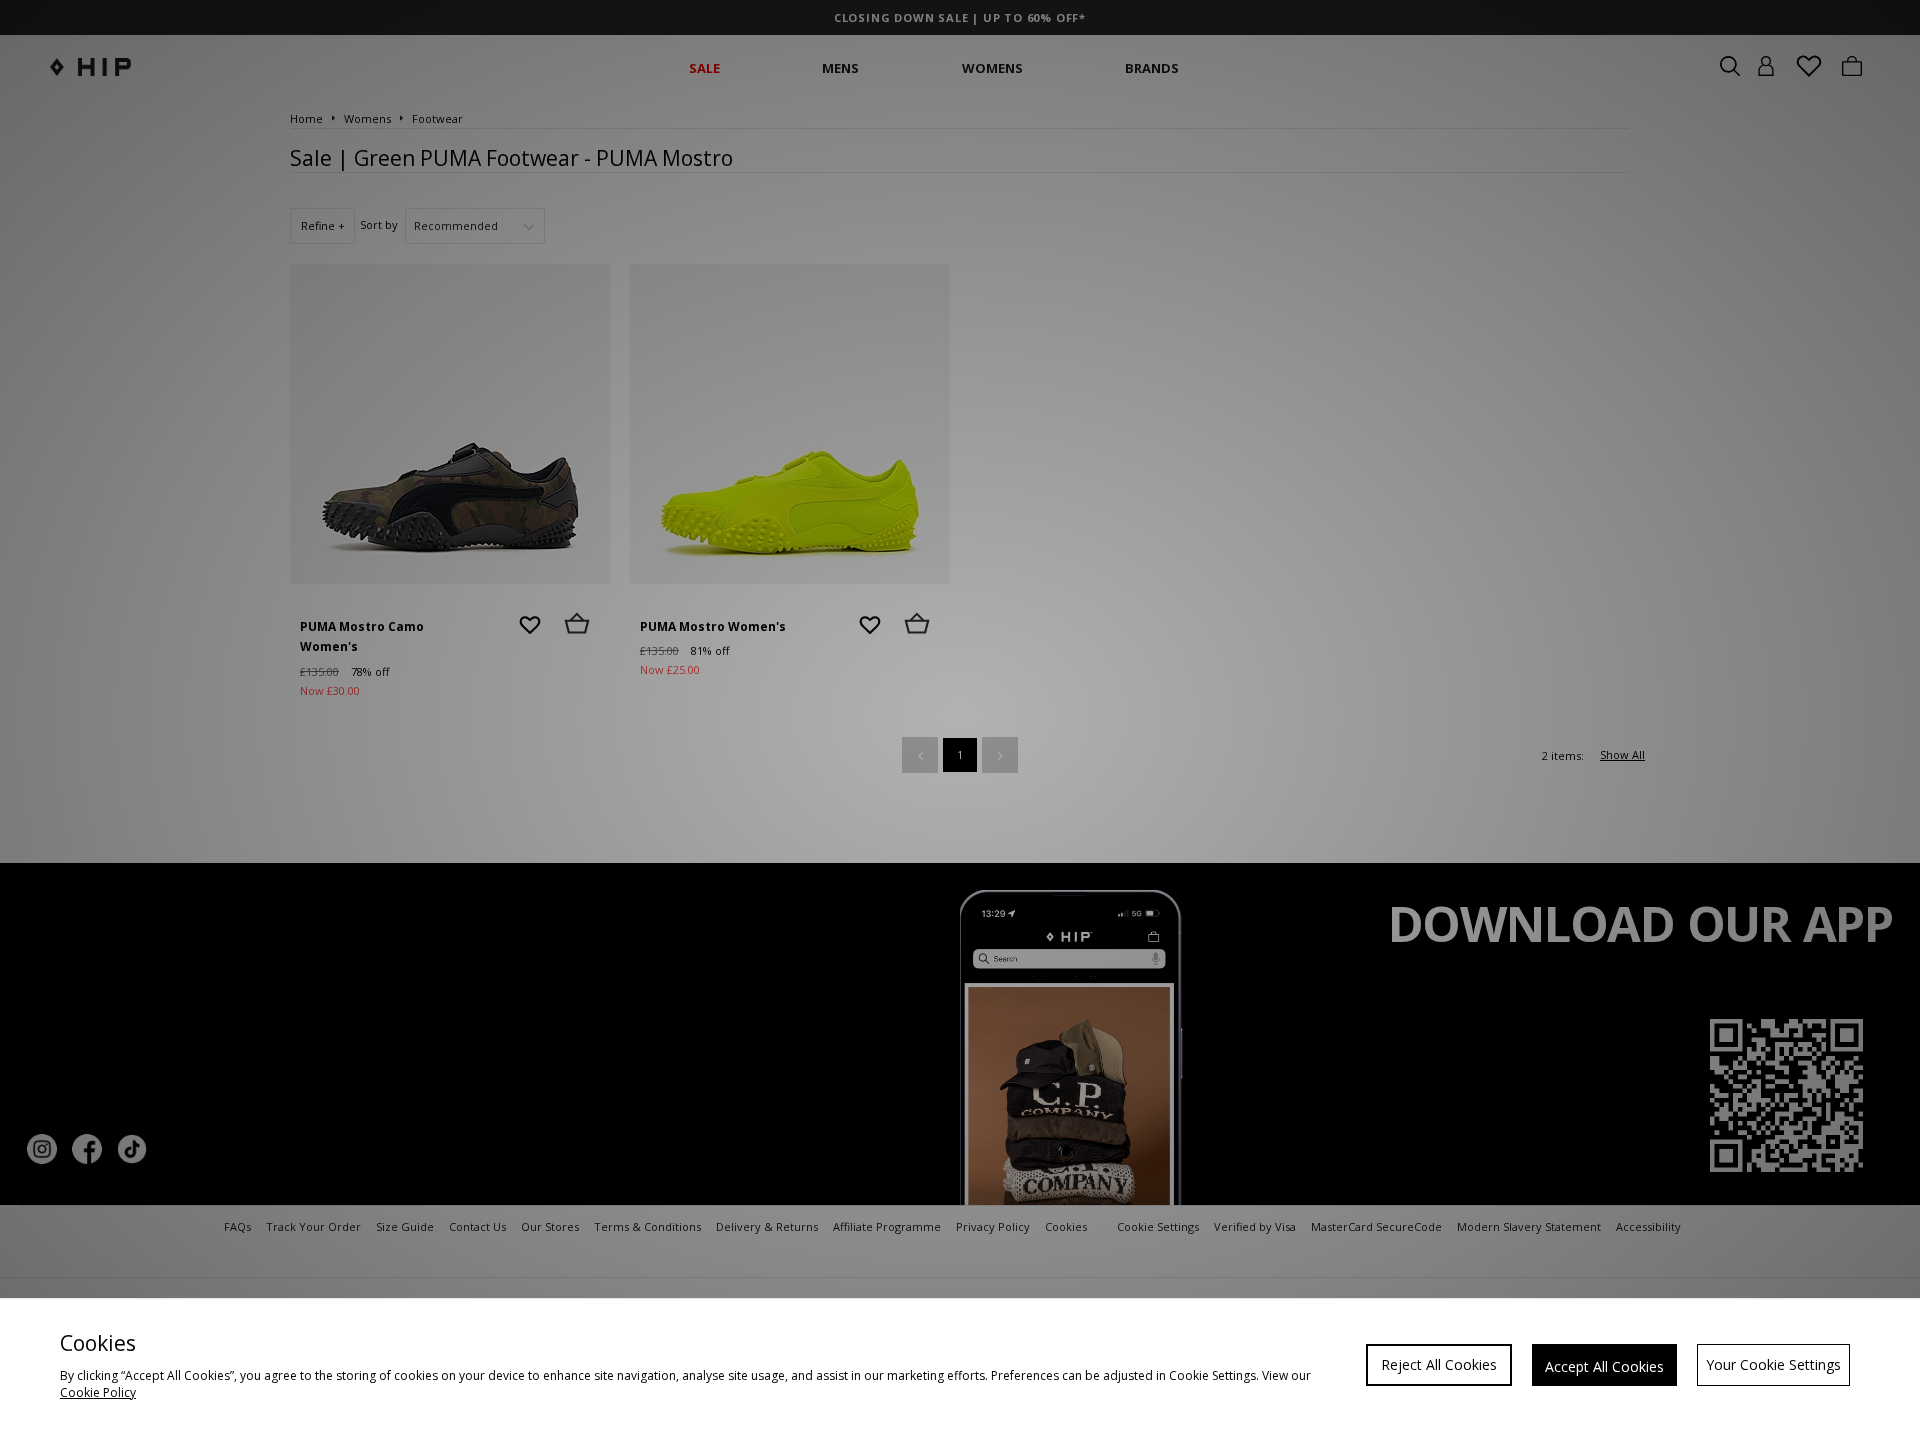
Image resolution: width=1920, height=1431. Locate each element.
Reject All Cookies (1439, 1364)
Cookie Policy (98, 1392)
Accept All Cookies (1604, 1366)
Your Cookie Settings (1773, 1364)
